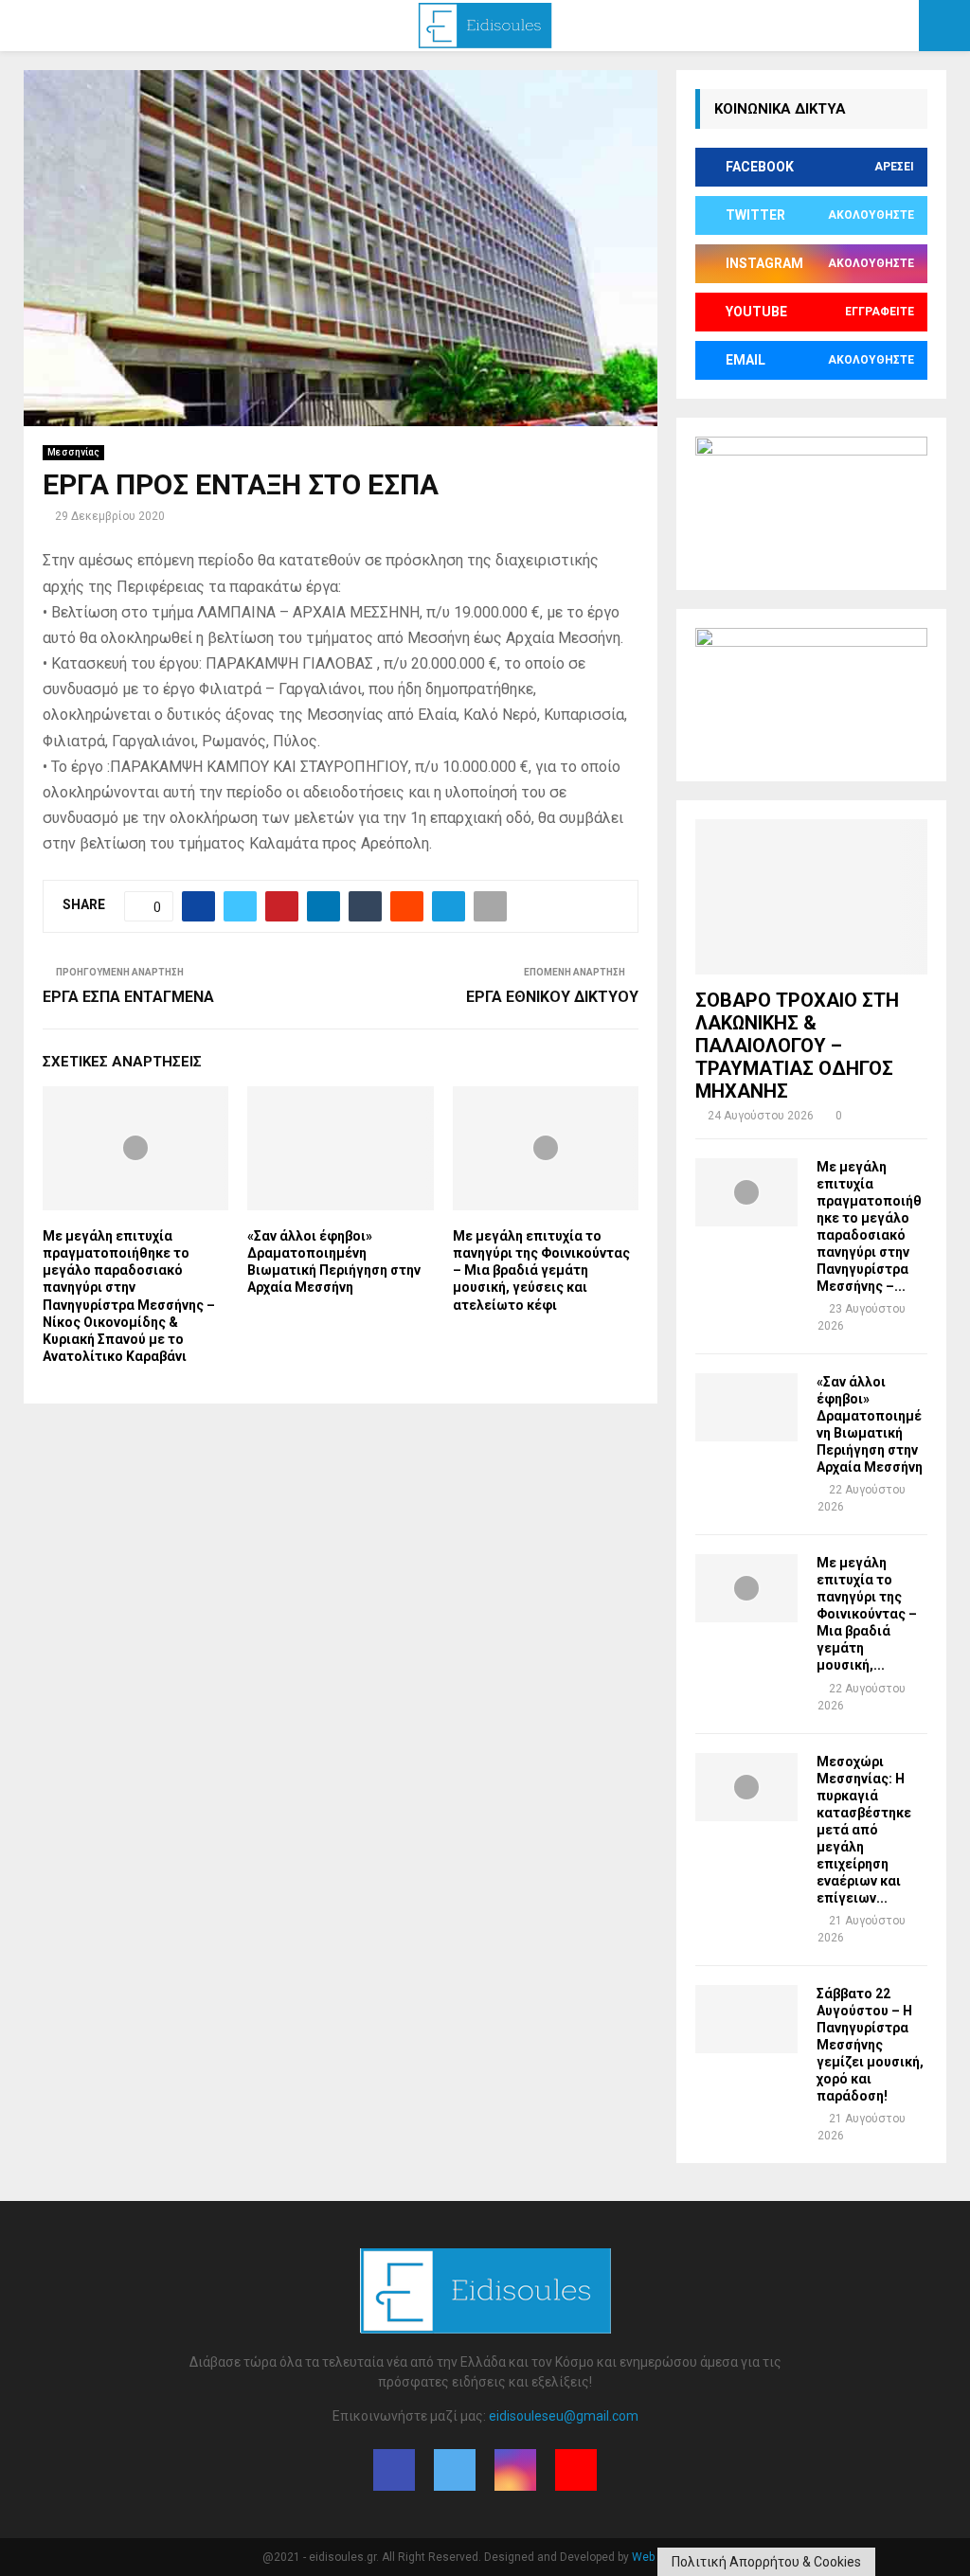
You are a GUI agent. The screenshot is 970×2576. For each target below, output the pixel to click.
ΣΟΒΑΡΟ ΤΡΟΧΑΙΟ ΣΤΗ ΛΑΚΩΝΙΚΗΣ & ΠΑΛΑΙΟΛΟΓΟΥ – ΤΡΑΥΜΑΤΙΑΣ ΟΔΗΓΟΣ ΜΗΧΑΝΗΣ (797, 1046)
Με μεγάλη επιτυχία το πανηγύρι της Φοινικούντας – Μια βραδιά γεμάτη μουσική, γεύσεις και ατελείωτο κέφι (541, 1270)
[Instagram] (515, 2470)
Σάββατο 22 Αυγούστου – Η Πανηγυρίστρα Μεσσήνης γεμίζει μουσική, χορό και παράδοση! (870, 2045)
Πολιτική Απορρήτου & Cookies (766, 2562)
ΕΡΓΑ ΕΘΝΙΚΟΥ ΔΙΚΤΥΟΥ (552, 997)
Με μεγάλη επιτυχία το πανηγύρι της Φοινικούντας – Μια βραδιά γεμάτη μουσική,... (867, 1614)
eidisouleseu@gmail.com (564, 2416)
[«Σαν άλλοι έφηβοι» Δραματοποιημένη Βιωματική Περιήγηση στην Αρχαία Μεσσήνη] (746, 1407)
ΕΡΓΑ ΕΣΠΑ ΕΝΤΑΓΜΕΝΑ (128, 997)
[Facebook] (394, 2470)
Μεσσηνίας (73, 452)
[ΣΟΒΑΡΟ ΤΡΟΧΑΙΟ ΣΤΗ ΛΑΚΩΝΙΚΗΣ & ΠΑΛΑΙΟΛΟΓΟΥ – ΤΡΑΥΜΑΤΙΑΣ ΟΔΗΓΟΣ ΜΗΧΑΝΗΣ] (811, 896)
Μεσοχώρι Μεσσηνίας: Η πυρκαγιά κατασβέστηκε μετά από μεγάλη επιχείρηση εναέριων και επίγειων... (864, 1830)
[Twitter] (455, 2470)
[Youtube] (576, 2470)
